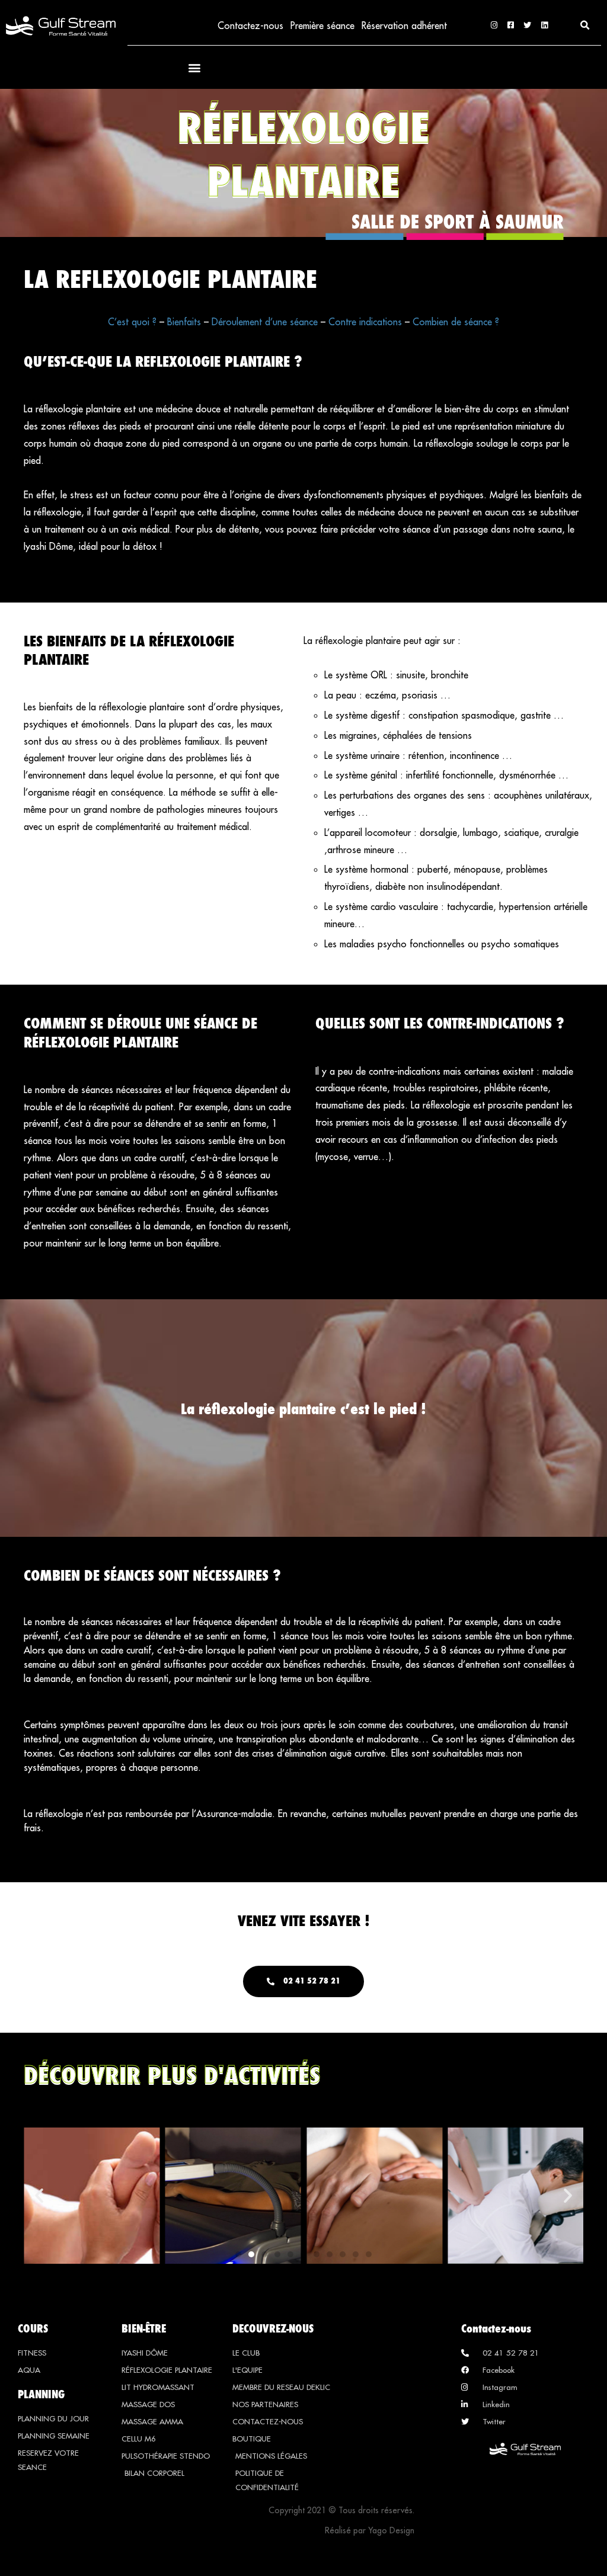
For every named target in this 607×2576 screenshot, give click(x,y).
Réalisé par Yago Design (370, 2530)
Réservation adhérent (404, 25)
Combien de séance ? (456, 322)
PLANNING (41, 2394)
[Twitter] (527, 25)
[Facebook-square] (511, 25)
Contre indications (365, 322)
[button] (585, 25)
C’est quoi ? (132, 322)
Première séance (322, 25)
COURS (33, 2328)
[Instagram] (493, 25)
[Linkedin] (544, 25)
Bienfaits (186, 322)
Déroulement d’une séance (265, 322)
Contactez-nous (250, 25)
